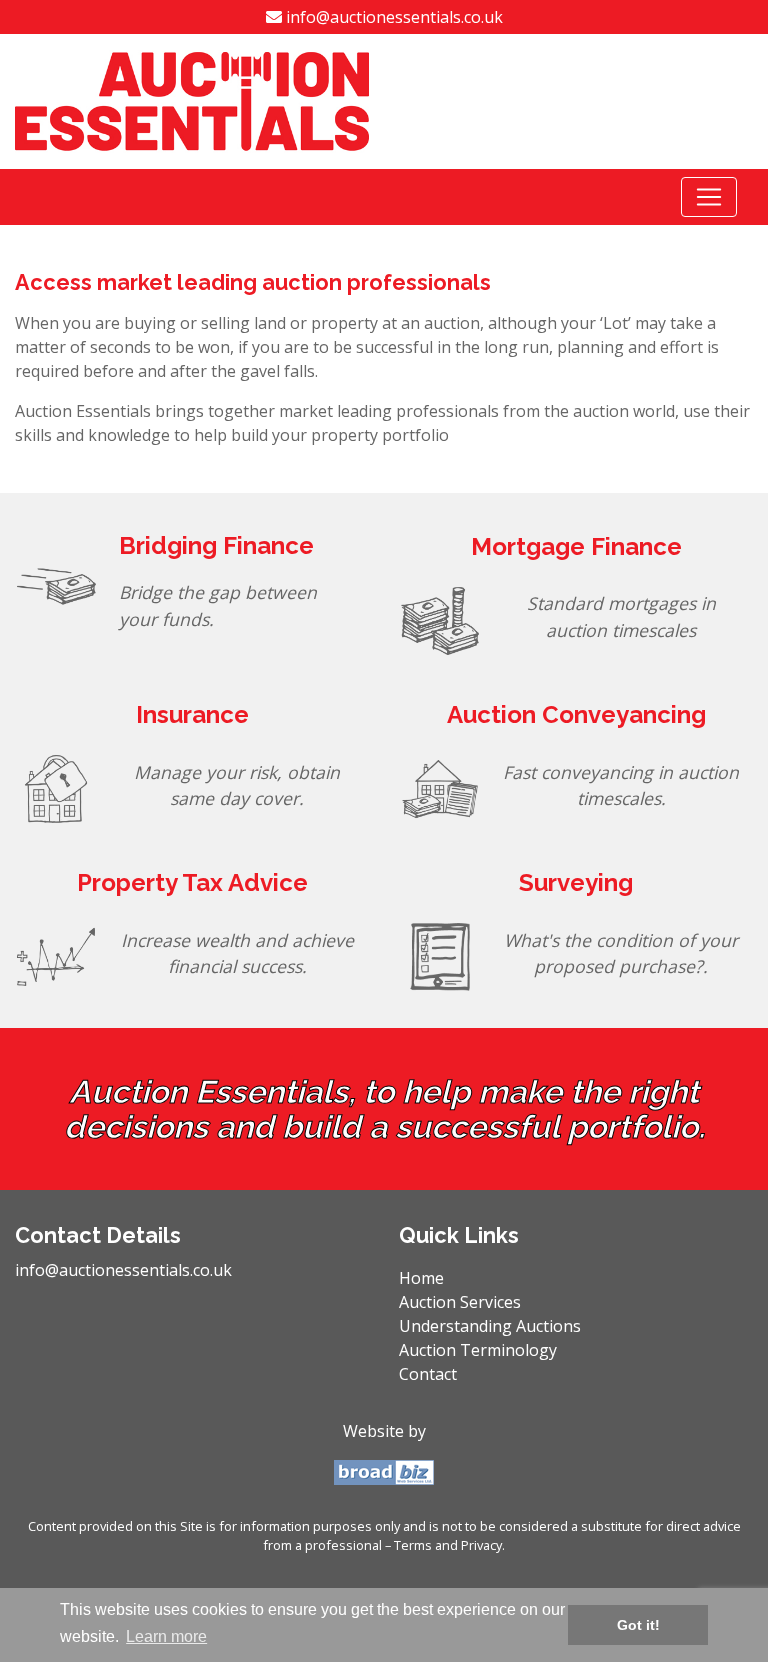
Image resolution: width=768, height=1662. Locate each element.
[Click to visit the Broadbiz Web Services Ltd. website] (384, 1471)
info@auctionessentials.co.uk (392, 17)
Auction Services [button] (460, 1302)
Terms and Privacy (448, 1545)
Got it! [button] (638, 1625)
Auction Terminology (478, 1350)
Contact (428, 1374)
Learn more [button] (166, 1636)
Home (454, 1277)
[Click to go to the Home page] (192, 100)
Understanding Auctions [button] (490, 1326)
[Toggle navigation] (709, 197)
